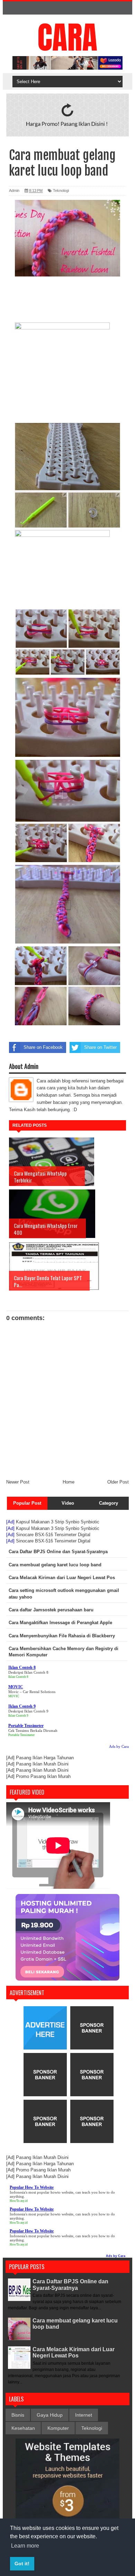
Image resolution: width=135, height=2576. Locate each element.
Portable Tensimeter (21, 1735)
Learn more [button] (25, 2546)
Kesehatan (23, 2428)
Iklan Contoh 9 (18, 1716)
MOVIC (14, 1696)
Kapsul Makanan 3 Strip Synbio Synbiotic (58, 1522)
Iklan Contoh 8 (18, 1677)
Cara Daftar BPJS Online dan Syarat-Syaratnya (70, 2285)
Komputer (58, 2428)
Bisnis (18, 2415)
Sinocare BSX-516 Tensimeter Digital (53, 1535)
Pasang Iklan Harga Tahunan (45, 1758)
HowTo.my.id (19, 2201)
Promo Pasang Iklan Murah (43, 1776)
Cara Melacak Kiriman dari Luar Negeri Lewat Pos (74, 2352)
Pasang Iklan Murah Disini (42, 1764)
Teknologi (61, 191)
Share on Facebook (43, 1047)
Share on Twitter (100, 1047)
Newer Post (18, 1482)
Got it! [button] (22, 2564)
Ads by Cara (119, 1746)
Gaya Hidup (50, 2415)
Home (69, 1482)
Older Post (118, 1482)
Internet (84, 2415)
